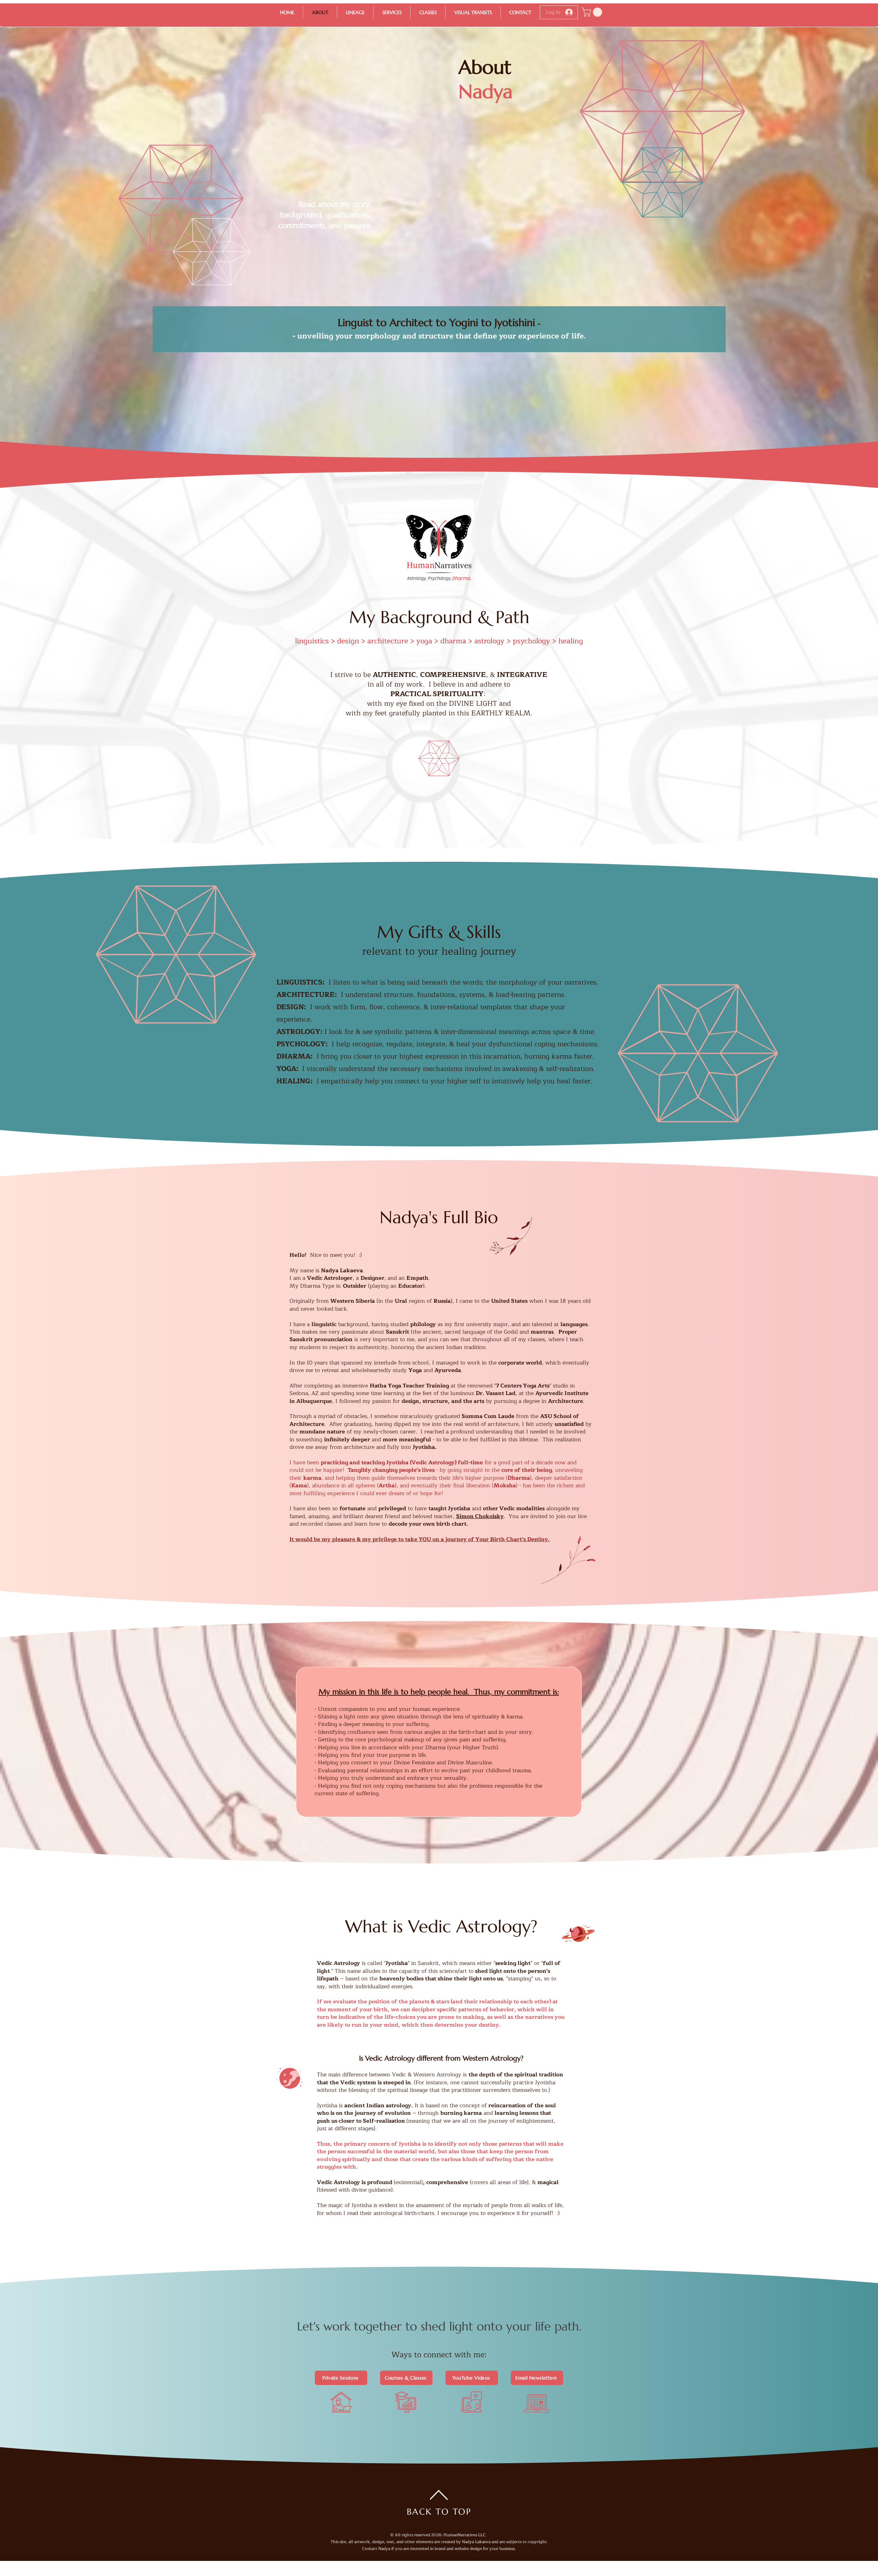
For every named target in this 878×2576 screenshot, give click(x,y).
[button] (593, 12)
